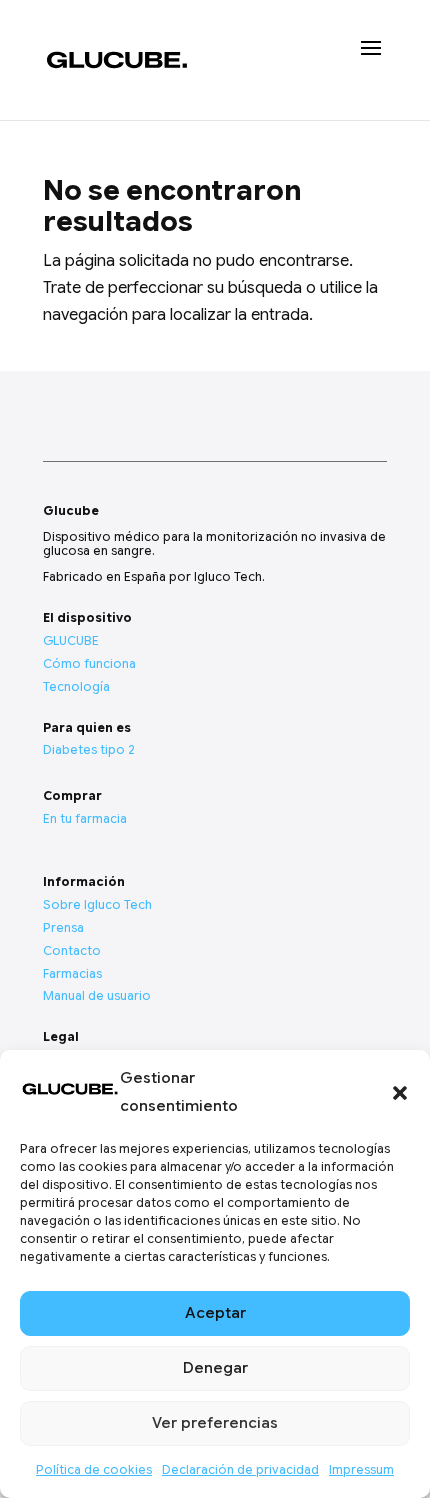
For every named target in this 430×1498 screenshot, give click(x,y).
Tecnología (76, 686)
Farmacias (72, 973)
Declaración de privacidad (240, 1469)
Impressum (361, 1469)
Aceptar (215, 1313)
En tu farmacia (85, 818)
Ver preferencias (215, 1423)
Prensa (63, 927)
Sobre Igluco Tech (97, 904)
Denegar (215, 1368)
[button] (400, 1093)
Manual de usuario (97, 995)
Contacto (72, 950)
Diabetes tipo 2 (89, 749)
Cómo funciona (89, 663)
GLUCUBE (71, 640)
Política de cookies (94, 1469)
